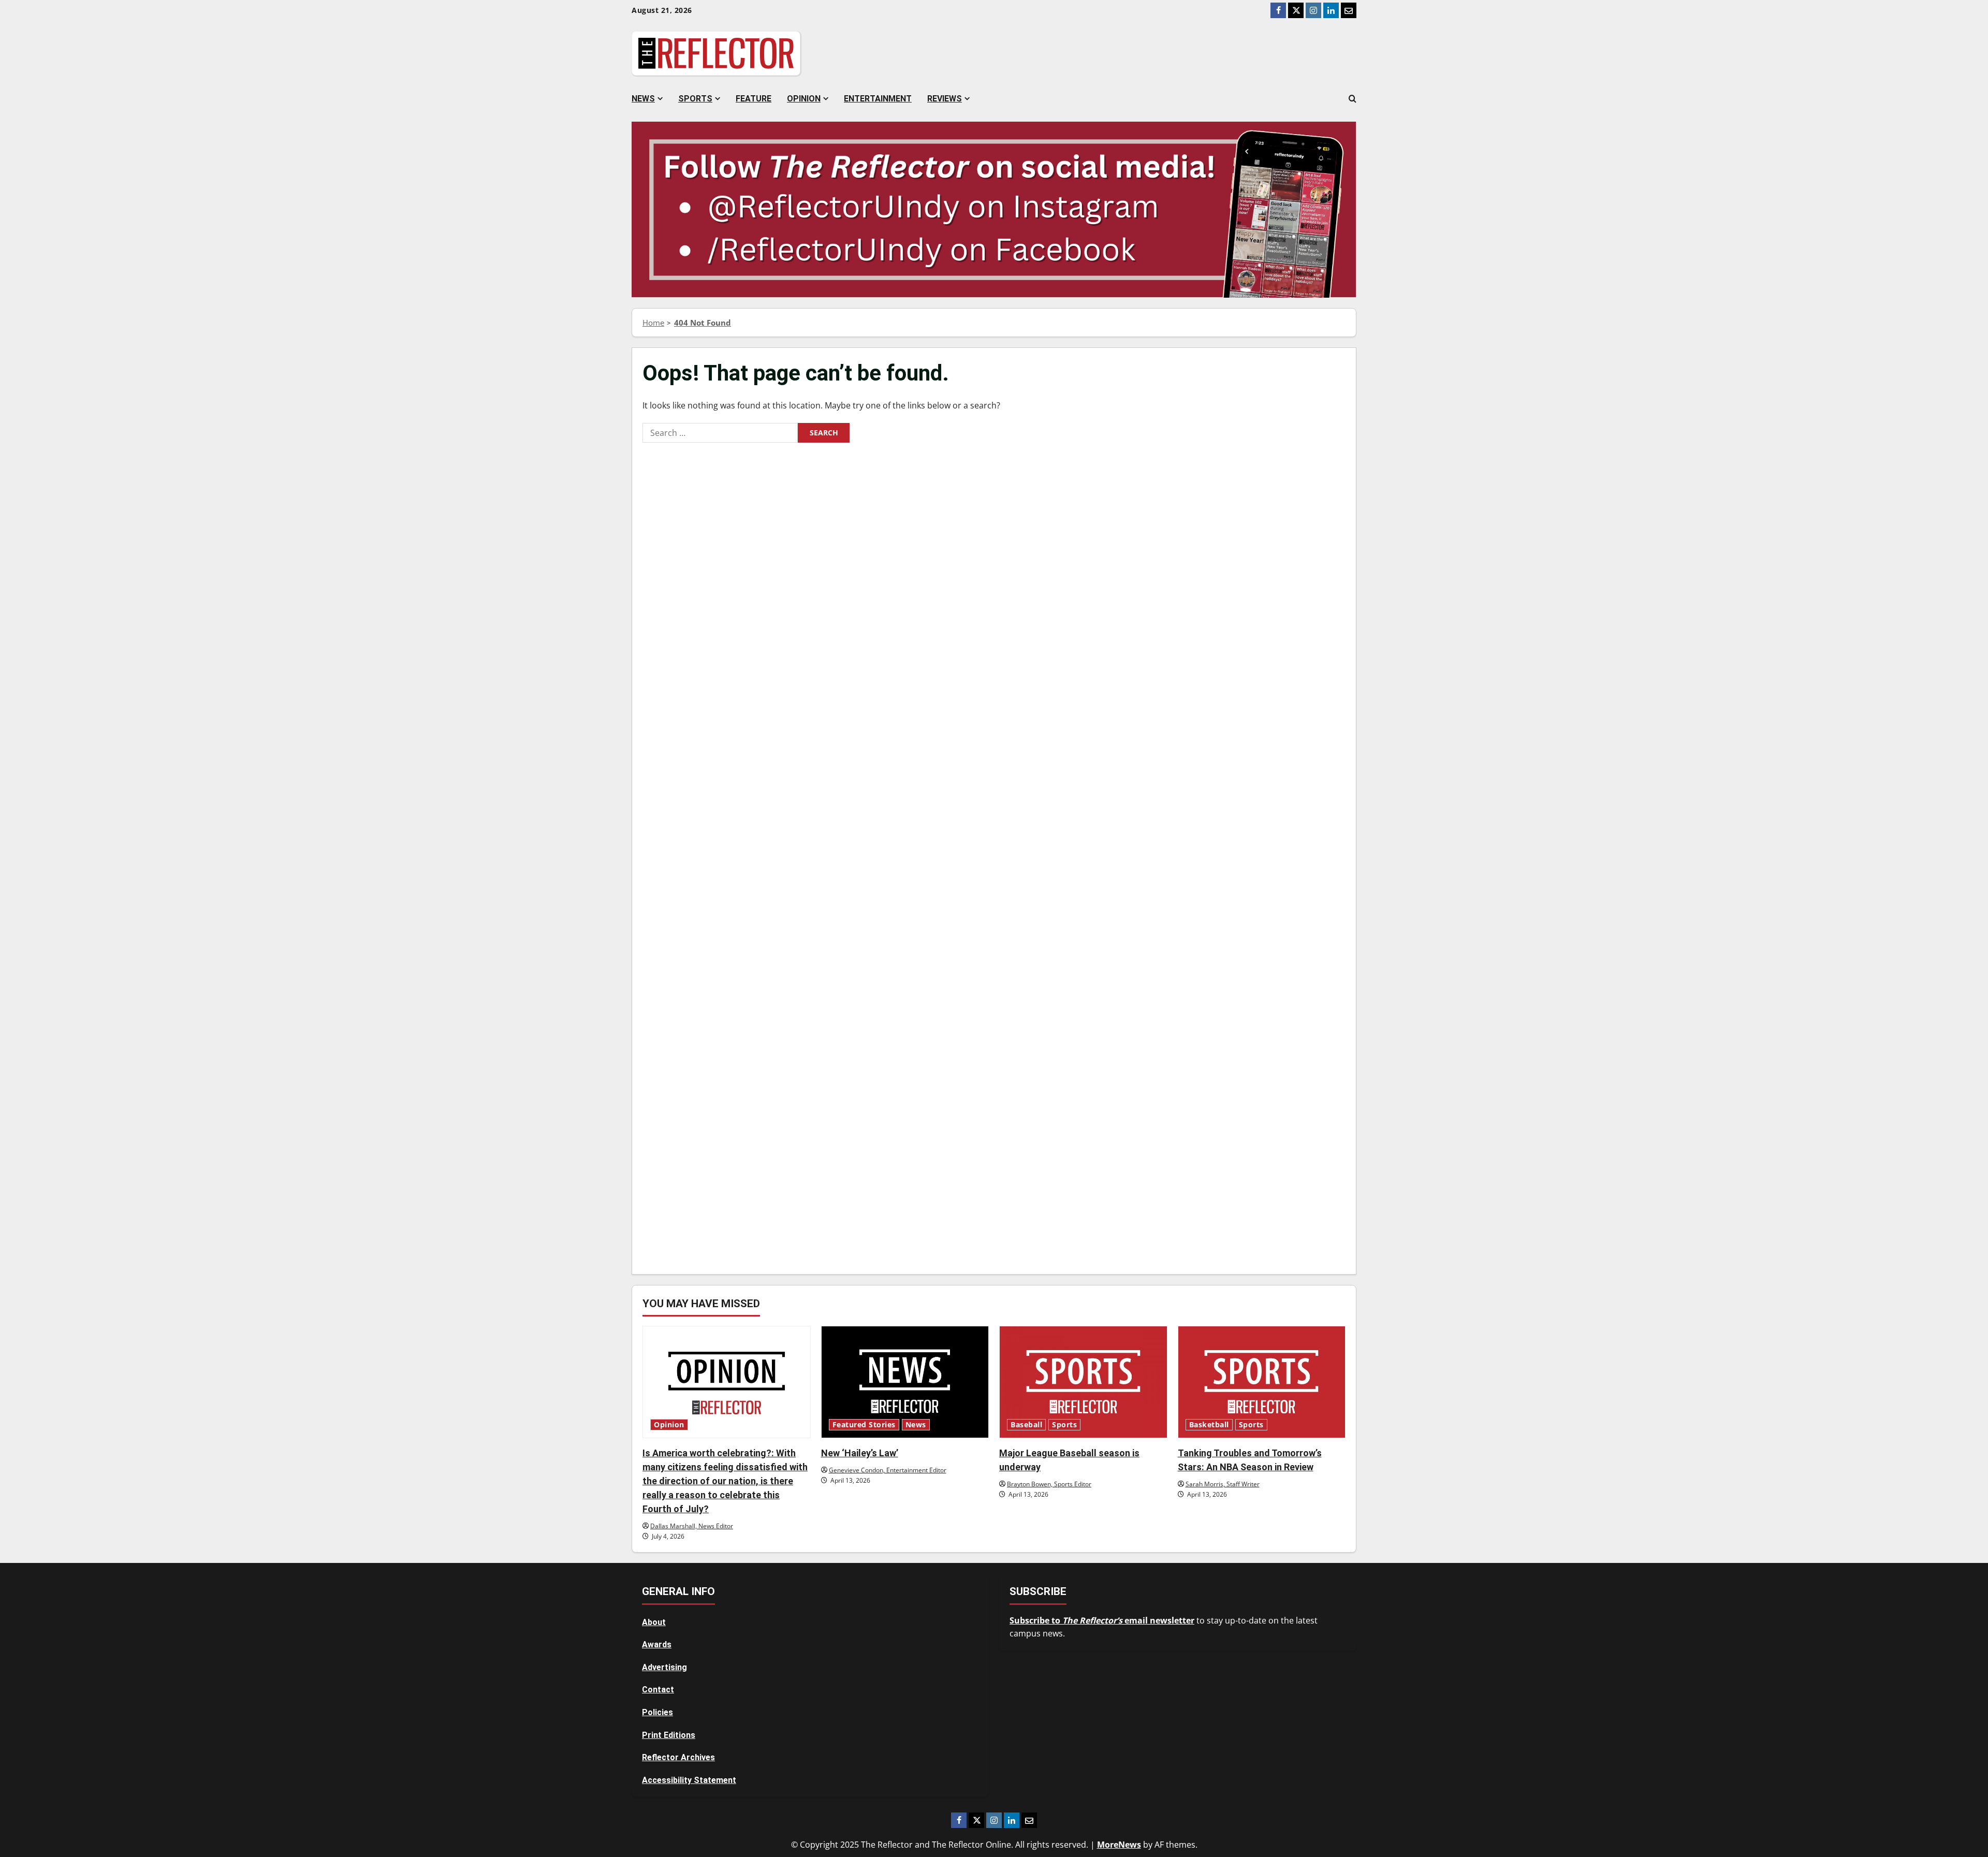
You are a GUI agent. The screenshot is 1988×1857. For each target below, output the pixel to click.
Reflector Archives (678, 1757)
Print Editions (669, 1735)
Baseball (1026, 1425)
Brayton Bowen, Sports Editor (1049, 1484)
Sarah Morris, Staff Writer (1223, 1484)
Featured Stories (864, 1425)
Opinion (804, 99)
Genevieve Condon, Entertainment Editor (888, 1470)
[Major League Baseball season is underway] (1083, 1382)
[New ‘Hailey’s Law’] (905, 1382)
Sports (695, 99)
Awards (657, 1644)
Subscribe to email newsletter (1102, 1620)
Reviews (945, 99)
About (654, 1622)
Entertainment (878, 99)
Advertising (664, 1667)
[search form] (1353, 99)
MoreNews (1119, 1845)
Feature (754, 99)
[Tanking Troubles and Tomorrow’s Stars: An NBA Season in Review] (1262, 1382)
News (643, 99)
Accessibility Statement (689, 1780)
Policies (657, 1712)
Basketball (1209, 1425)
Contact (658, 1690)
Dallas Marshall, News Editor (692, 1526)
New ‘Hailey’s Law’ (860, 1453)
